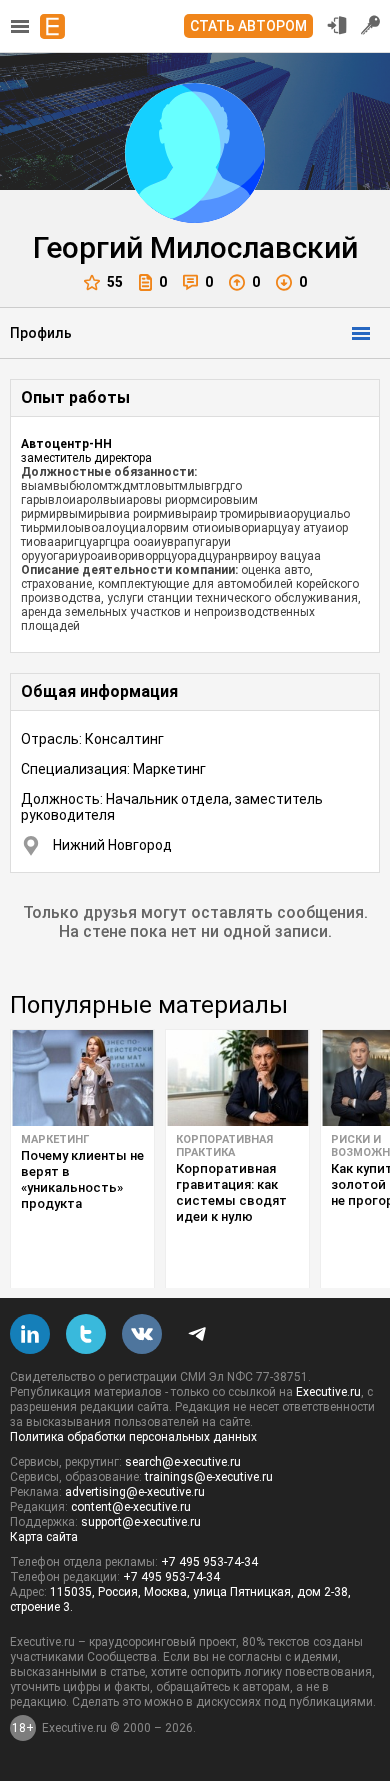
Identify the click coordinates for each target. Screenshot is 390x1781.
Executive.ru (328, 1392)
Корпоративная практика (224, 1146)
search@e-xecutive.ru (183, 1462)
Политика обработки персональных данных (133, 1437)
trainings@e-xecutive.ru (209, 1477)
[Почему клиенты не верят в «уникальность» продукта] (82, 1078)
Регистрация (371, 25)
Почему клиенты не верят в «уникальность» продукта (82, 1179)
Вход (337, 25)
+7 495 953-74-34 (209, 1562)
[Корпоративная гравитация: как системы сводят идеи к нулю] (237, 1078)
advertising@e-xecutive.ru (135, 1492)
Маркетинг (55, 1139)
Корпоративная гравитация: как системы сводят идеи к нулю (231, 1192)
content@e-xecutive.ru (131, 1507)
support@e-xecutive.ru (141, 1522)
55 (115, 282)
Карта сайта (44, 1537)
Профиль (41, 333)
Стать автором (248, 26)
